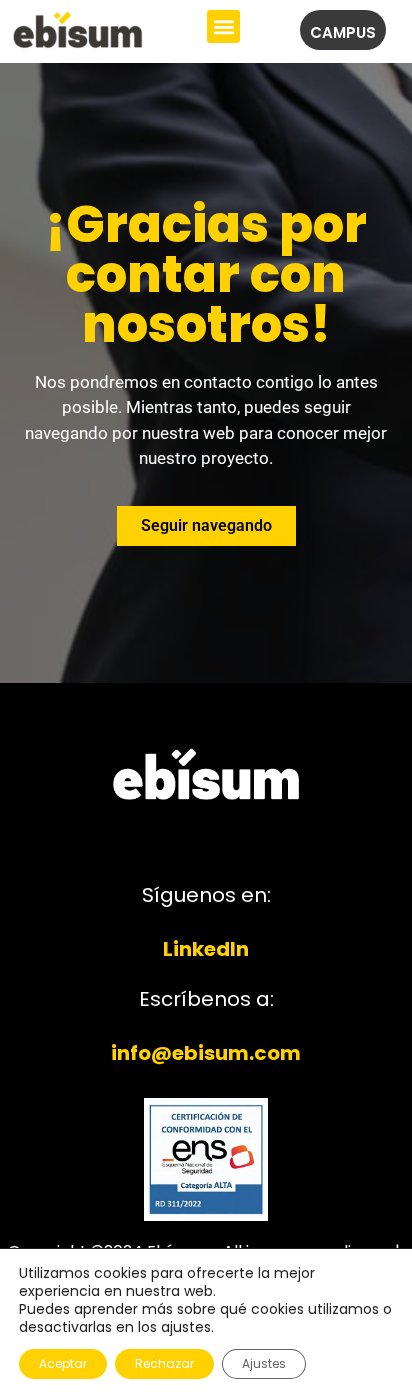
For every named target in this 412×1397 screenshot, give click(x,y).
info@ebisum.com (206, 1053)
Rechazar (164, 1363)
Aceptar (63, 1363)
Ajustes (264, 1363)
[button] (223, 26)
